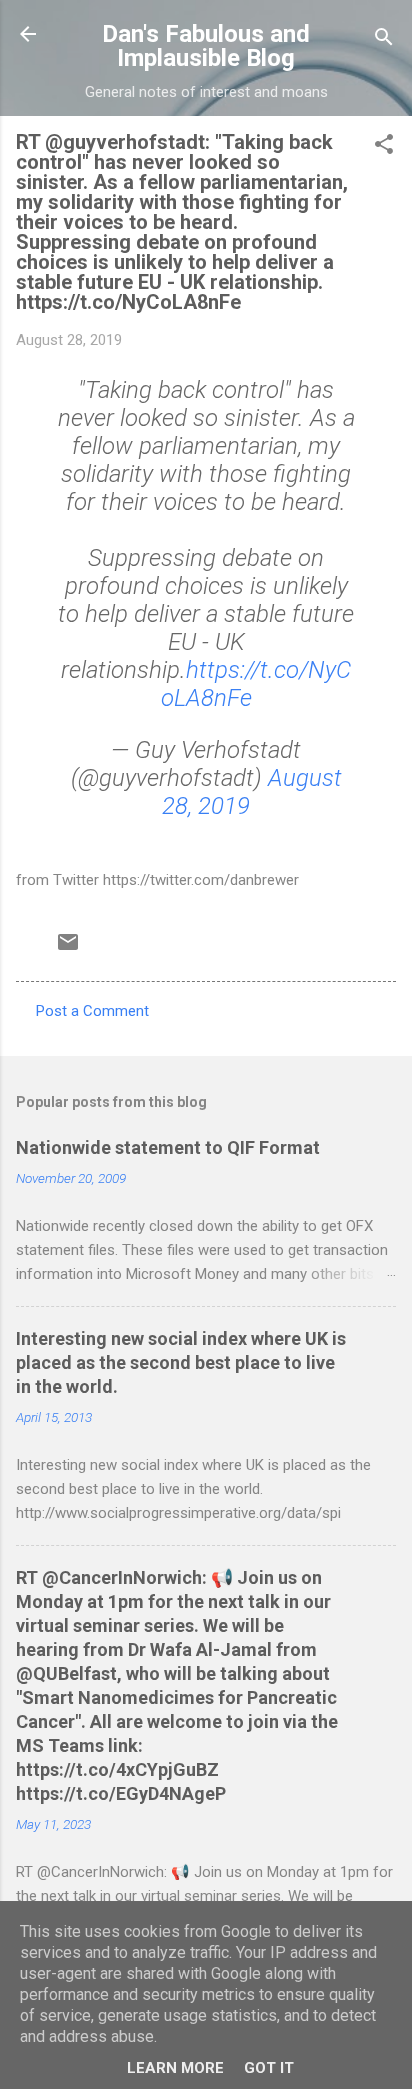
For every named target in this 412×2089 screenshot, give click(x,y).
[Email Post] (68, 949)
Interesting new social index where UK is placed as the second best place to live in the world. (181, 1362)
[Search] (384, 40)
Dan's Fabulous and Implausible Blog (206, 46)
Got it (269, 2068)
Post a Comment (92, 1011)
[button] (384, 147)
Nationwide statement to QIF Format (168, 1147)
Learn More (175, 2068)
